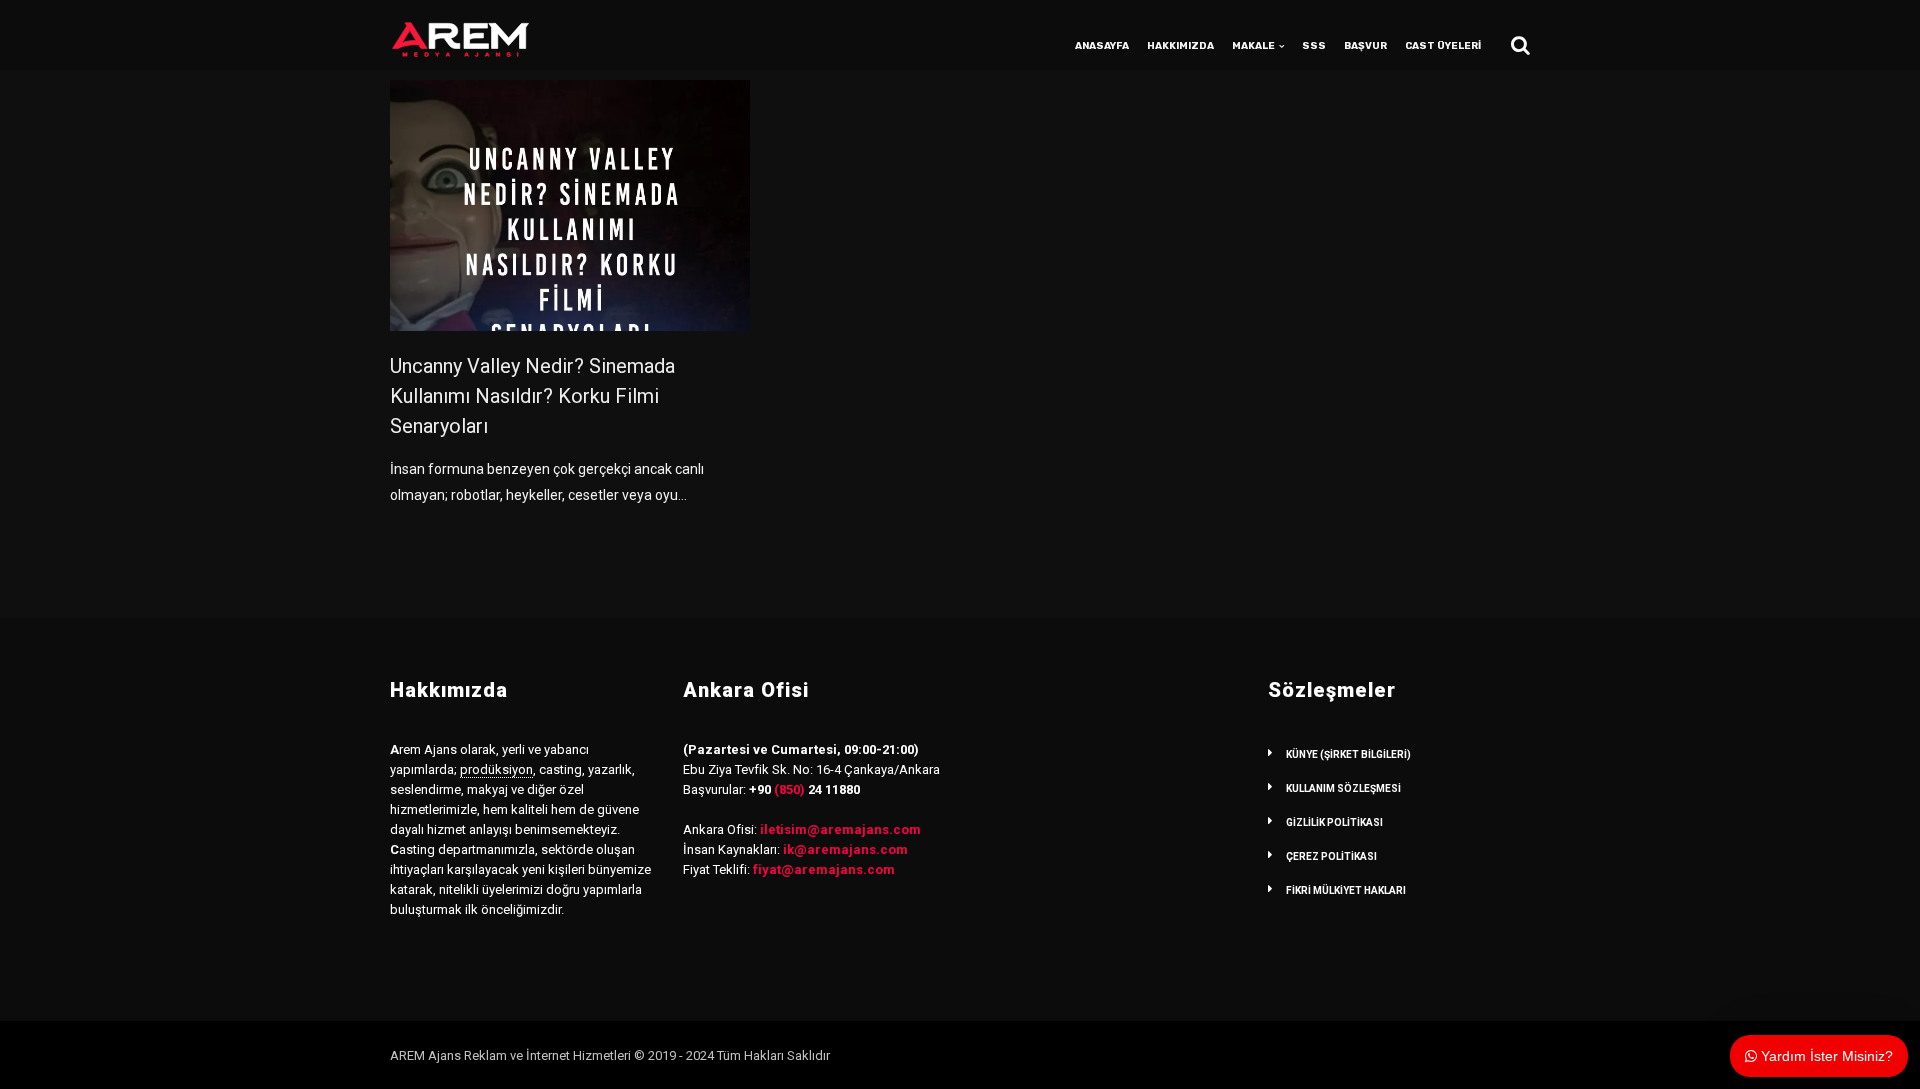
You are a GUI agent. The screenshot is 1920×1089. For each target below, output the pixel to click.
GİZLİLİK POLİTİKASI (1334, 822)
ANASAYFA (1102, 46)
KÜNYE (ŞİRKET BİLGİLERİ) (1348, 754)
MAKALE (1253, 46)
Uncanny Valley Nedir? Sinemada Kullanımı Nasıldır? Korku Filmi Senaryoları (532, 396)
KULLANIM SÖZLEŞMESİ (1343, 788)
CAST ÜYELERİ (1443, 46)
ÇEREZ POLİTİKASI (1331, 856)
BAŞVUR (1365, 46)
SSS (1314, 46)
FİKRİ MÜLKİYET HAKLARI (1346, 890)
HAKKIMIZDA (1180, 46)
